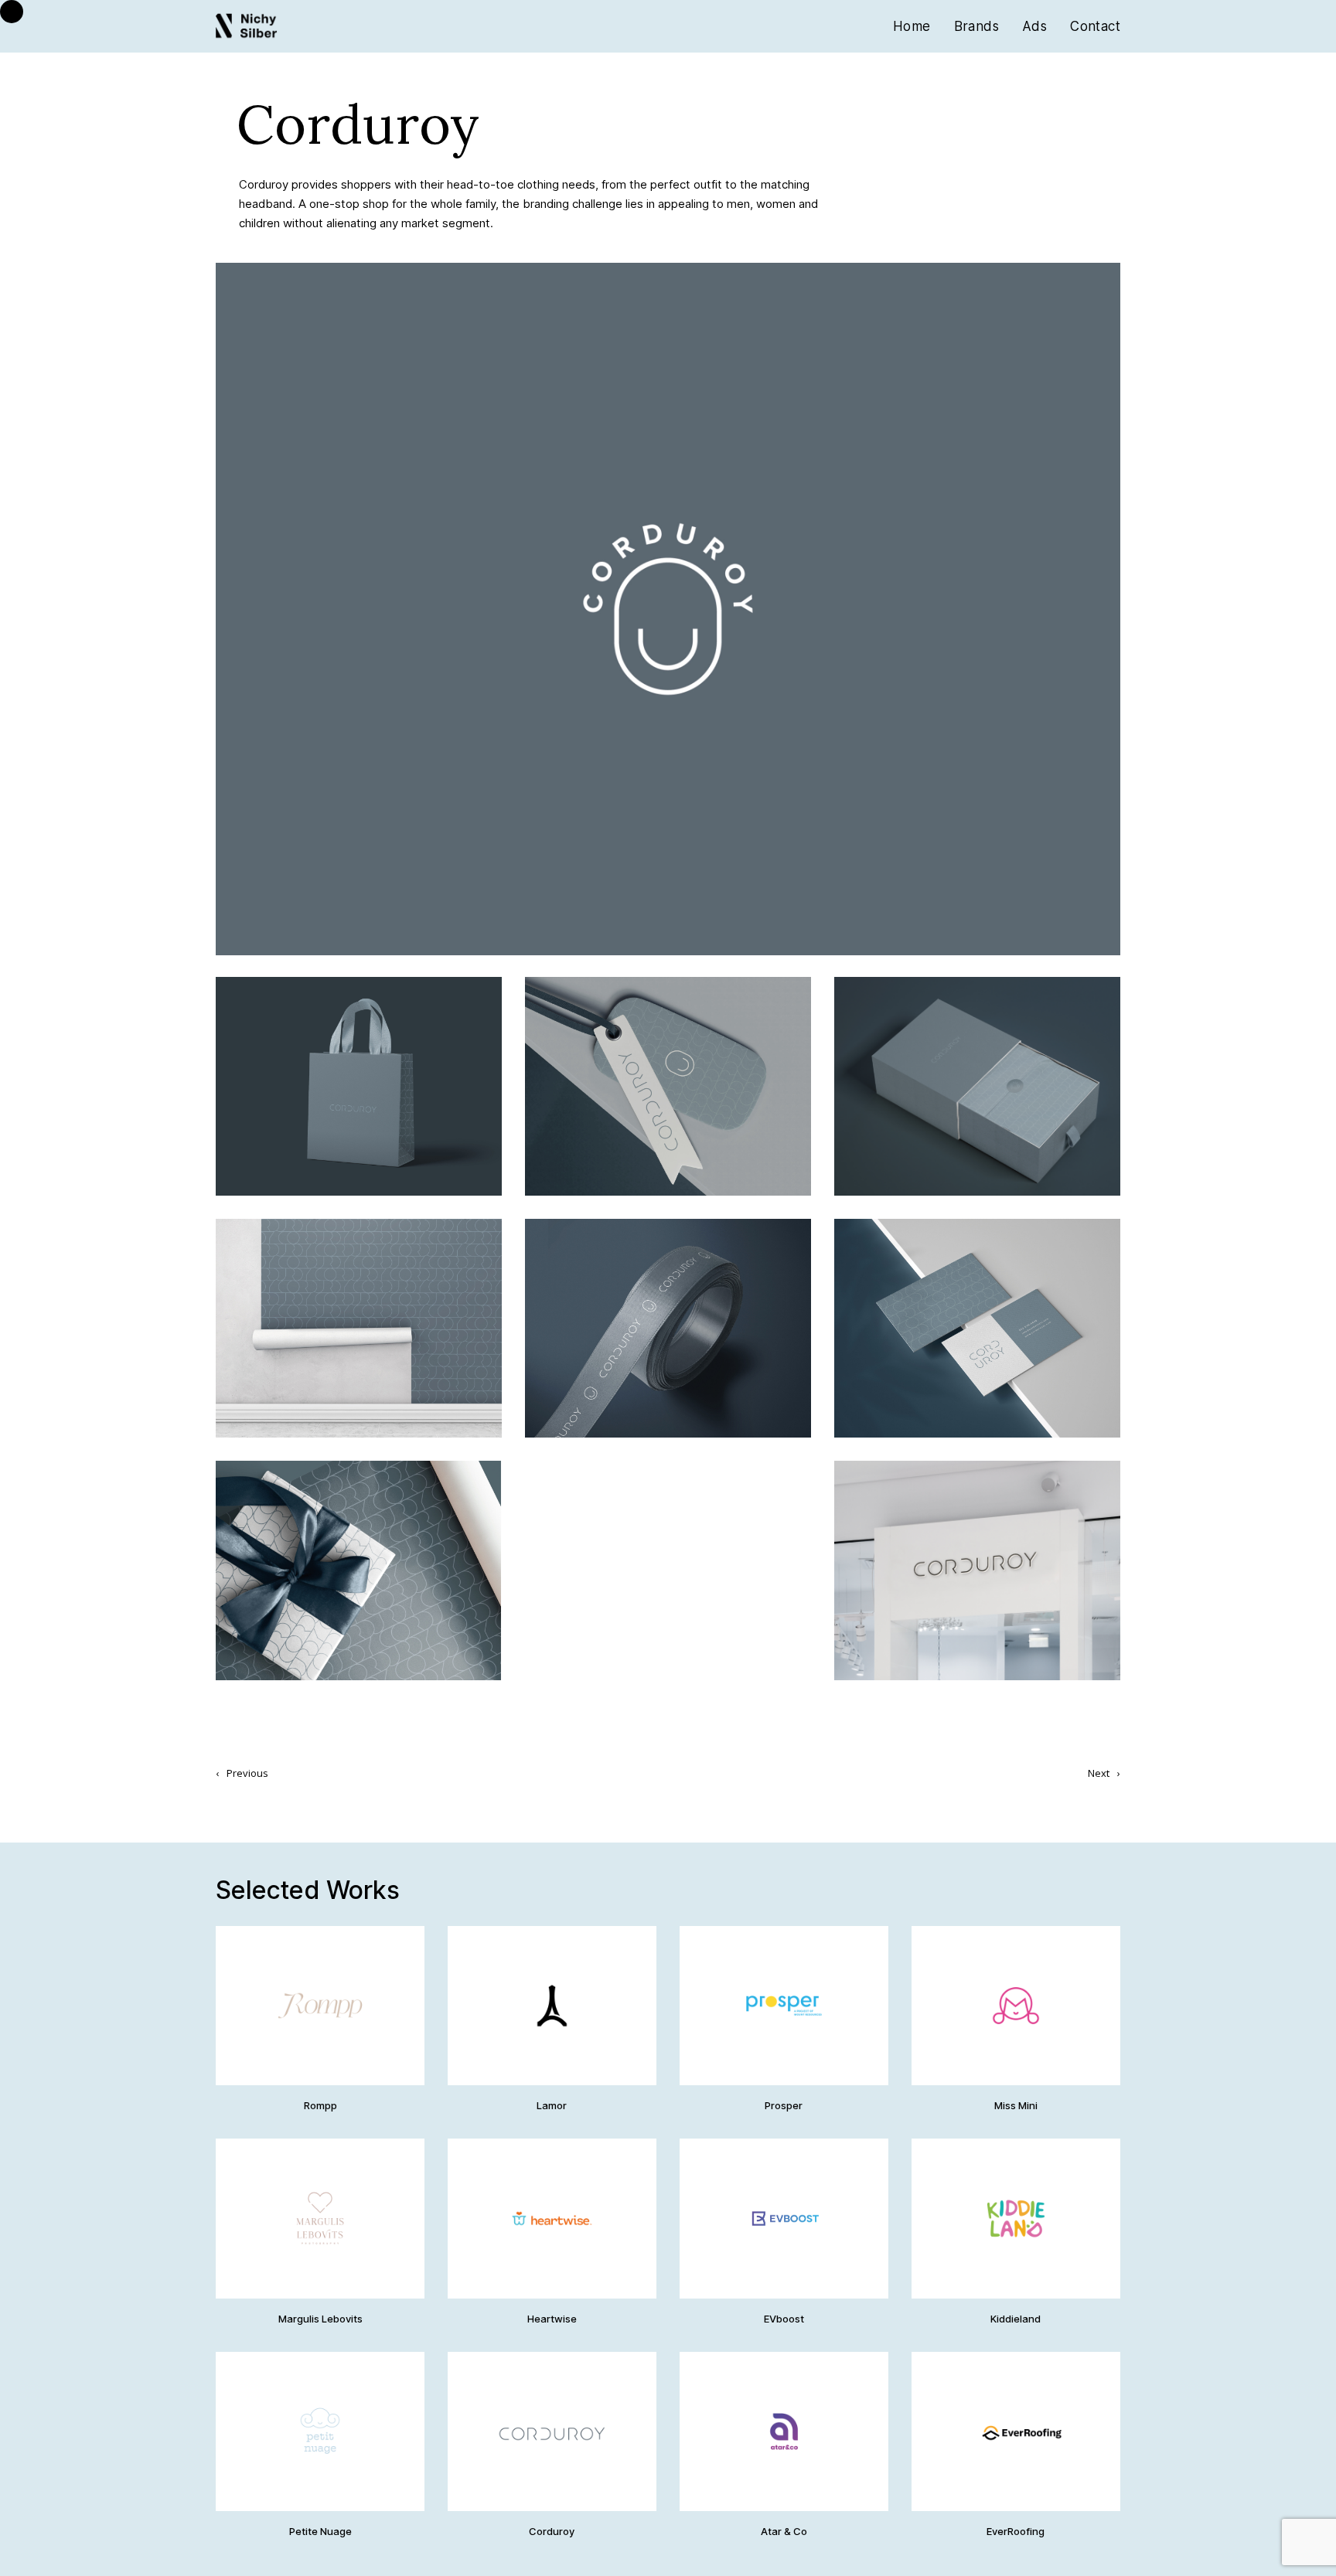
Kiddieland (1016, 2319)
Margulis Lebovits (320, 2319)
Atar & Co (784, 2531)
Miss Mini (1016, 2105)
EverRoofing (1016, 2531)
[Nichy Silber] (247, 27)
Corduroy (552, 2531)
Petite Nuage (320, 2531)
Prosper (784, 2105)
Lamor (552, 2105)
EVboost (784, 2319)
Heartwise (552, 2319)
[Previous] (442, 609)
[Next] (894, 609)
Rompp (320, 2105)
